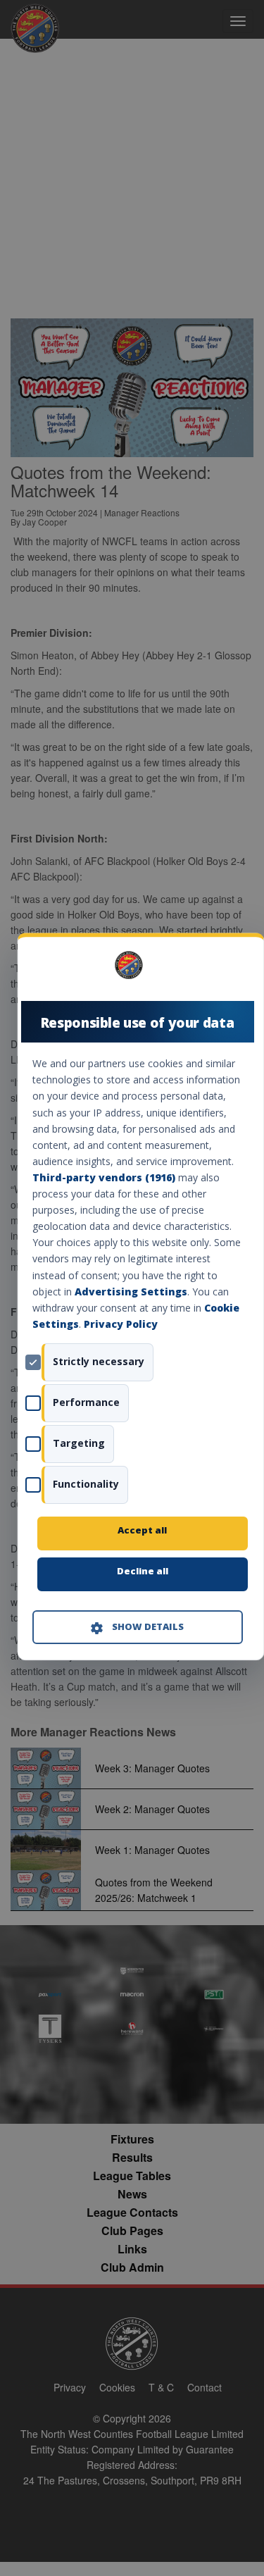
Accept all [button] (142, 1530)
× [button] (237, 970)
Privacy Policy (120, 1324)
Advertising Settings (130, 1292)
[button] (137, 1627)
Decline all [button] (142, 1571)
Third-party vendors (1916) (103, 1177)
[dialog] (140, 1296)
